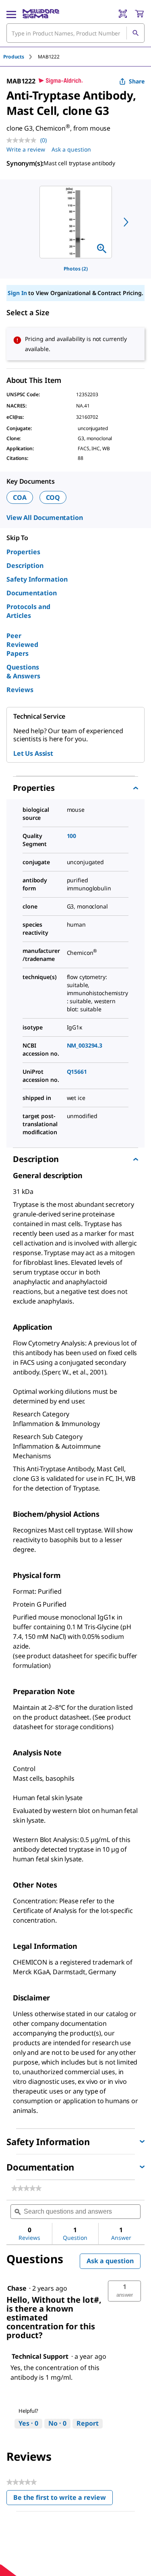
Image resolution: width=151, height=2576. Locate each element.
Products (14, 57)
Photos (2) (76, 269)
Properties (23, 552)
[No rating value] (23, 140)
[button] (124, 2291)
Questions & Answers (23, 672)
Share (137, 81)
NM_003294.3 (85, 1045)
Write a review (26, 149)
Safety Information (37, 579)
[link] (26, 2188)
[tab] (21, 57)
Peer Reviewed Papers (22, 645)
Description (25, 566)
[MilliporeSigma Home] (41, 14)
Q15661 (77, 1072)
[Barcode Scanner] (123, 14)
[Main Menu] (11, 14)
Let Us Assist (33, 753)
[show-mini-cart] (139, 14)
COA (20, 497)
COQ (53, 497)
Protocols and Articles (28, 611)
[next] (126, 222)
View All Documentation (44, 518)
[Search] (135, 33)
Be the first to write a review (63, 2499)
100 (72, 836)
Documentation (32, 593)
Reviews (20, 690)
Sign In (17, 293)
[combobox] (75, 33)
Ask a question (71, 149)
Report (88, 2423)
